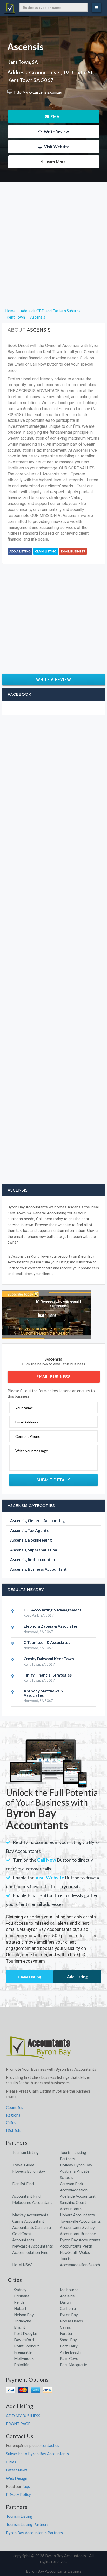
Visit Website (56, 147)
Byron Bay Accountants (80, 2240)
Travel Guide (23, 2165)
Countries (15, 2107)
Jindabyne (23, 2321)
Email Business (73, 551)
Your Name (24, 1408)
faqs (26, 2486)
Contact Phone (28, 1436)
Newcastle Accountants (33, 2246)
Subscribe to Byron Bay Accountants (37, 2454)
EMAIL (56, 116)
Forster (66, 2333)
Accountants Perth (76, 2246)
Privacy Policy (18, 2494)
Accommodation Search (80, 2265)
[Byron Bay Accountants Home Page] (38, 2047)
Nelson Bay (24, 2315)
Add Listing (77, 1977)
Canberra (68, 2308)
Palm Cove (69, 2358)
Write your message (32, 1451)
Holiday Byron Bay (76, 2165)
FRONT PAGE (18, 2424)
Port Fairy (69, 2346)
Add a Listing (20, 551)
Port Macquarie (73, 2365)
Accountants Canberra (32, 2227)
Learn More (55, 162)
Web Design (17, 2478)
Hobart (20, 2308)
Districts (14, 2130)
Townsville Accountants (80, 2221)
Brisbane (22, 2296)
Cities (11, 2122)
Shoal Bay (68, 2340)
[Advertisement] (53, 254)
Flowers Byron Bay (29, 2171)
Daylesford (24, 2340)
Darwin (66, 2302)
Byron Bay (69, 2315)
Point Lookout (26, 2346)
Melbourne (69, 2290)
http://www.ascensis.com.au (38, 92)
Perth (19, 2302)
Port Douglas (26, 2333)
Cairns (65, 2327)
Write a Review (54, 679)
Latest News (17, 2470)
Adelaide (67, 2296)
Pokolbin (22, 2365)
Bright (20, 2327)
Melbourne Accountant (32, 2202)
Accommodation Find (30, 2252)
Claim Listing (46, 551)
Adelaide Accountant (78, 2196)
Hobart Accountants (77, 2215)
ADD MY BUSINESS (23, 2416)
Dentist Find (23, 2184)
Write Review (56, 132)
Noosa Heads (71, 2321)
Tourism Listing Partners (27, 2524)
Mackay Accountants (30, 2215)
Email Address (27, 1422)
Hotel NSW (22, 2265)
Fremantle (23, 2352)
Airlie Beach (70, 2352)
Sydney (20, 2290)
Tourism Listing (25, 2152)
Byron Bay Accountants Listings (54, 2571)
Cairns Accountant (28, 2221)
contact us (50, 2445)
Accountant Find (26, 2196)
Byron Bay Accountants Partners (34, 2533)
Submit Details (54, 1480)
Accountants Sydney (77, 2227)
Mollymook (24, 2358)
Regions (13, 2115)
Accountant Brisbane (78, 2234)
